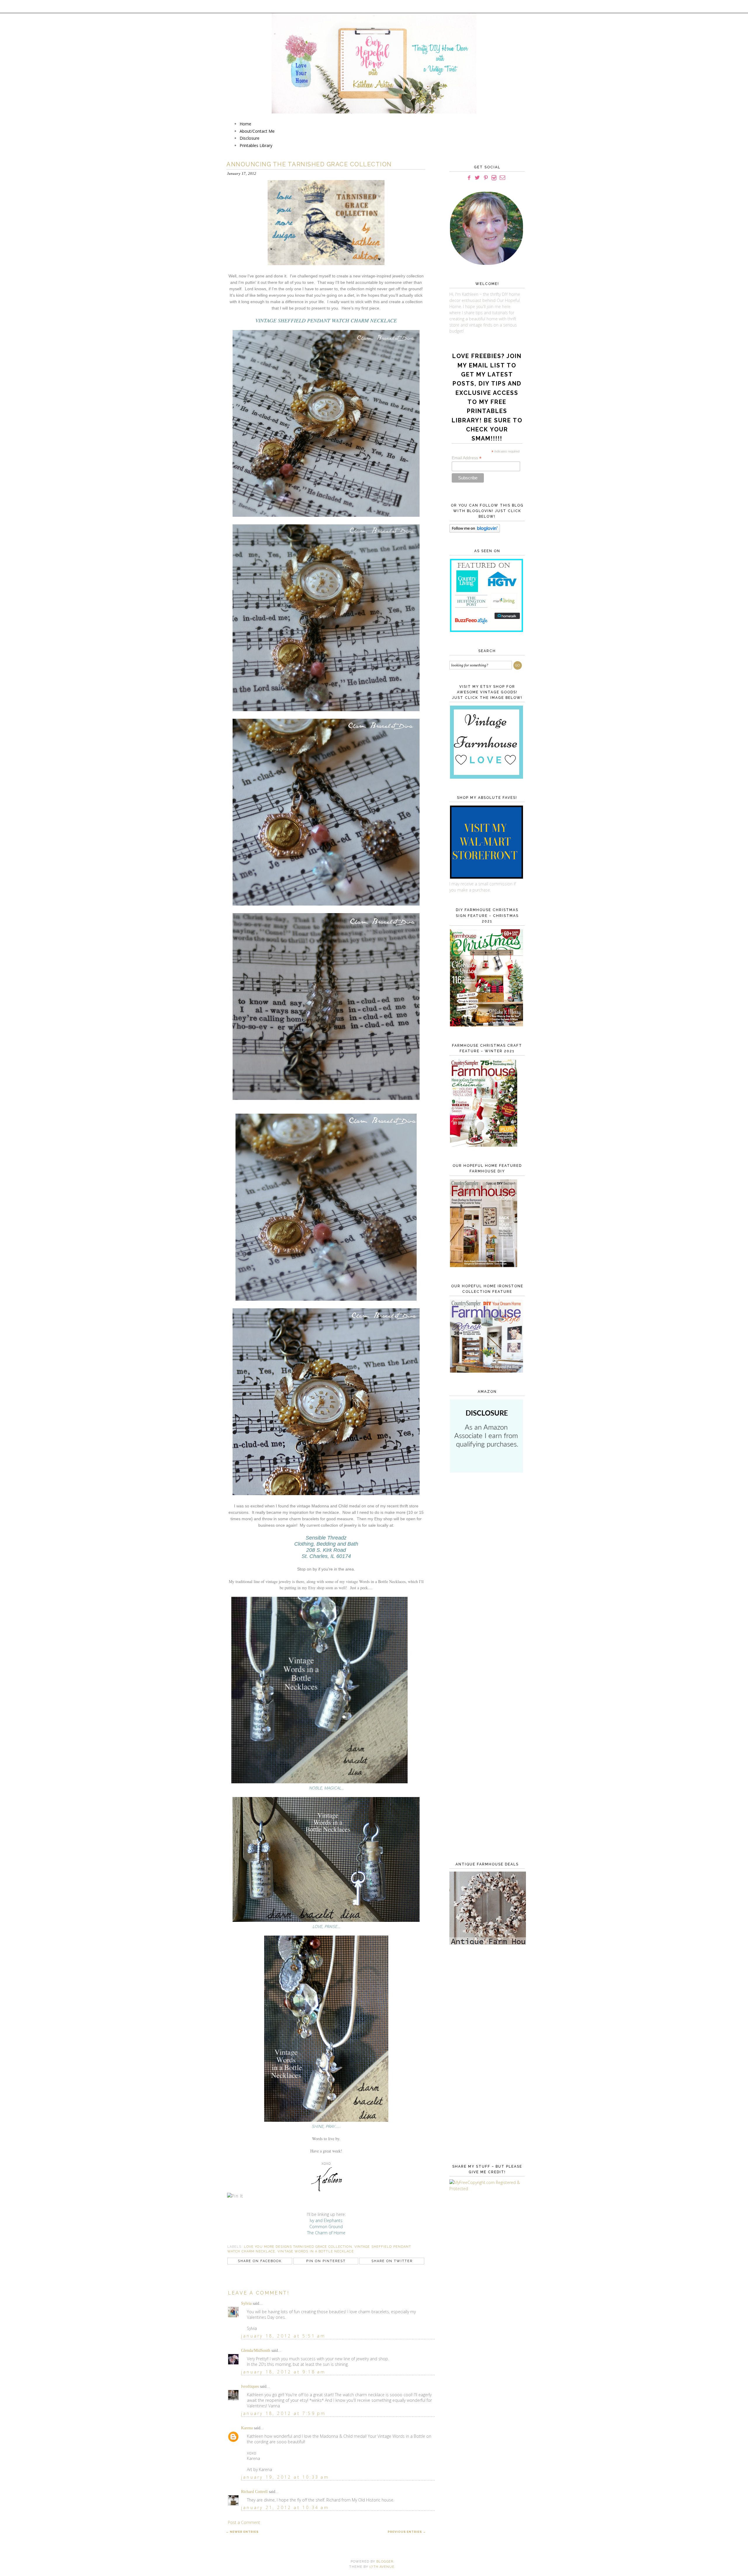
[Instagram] (494, 178)
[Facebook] (469, 178)
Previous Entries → (407, 2532)
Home (245, 124)
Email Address (467, 458)
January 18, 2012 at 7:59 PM (283, 2413)
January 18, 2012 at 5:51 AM (283, 2336)
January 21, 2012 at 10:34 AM (285, 2507)
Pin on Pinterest (326, 2261)
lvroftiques (250, 2386)
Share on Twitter (392, 2261)
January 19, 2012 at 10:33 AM (285, 2477)
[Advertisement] (486, 1573)
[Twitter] (477, 178)
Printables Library (256, 145)
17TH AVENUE (382, 2567)
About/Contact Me (257, 131)
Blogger (385, 2562)
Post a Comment (244, 2522)
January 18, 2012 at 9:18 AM (283, 2372)
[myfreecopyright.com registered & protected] (486, 2189)
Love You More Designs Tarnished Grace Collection (298, 2247)
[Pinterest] (486, 178)
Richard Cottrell (254, 2492)
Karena (247, 2428)
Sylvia (246, 2303)
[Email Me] (502, 178)
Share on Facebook (260, 2261)
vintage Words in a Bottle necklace (316, 2251)
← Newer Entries (242, 2532)
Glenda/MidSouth (256, 2350)
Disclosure (250, 138)
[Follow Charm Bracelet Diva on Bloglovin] (475, 531)
